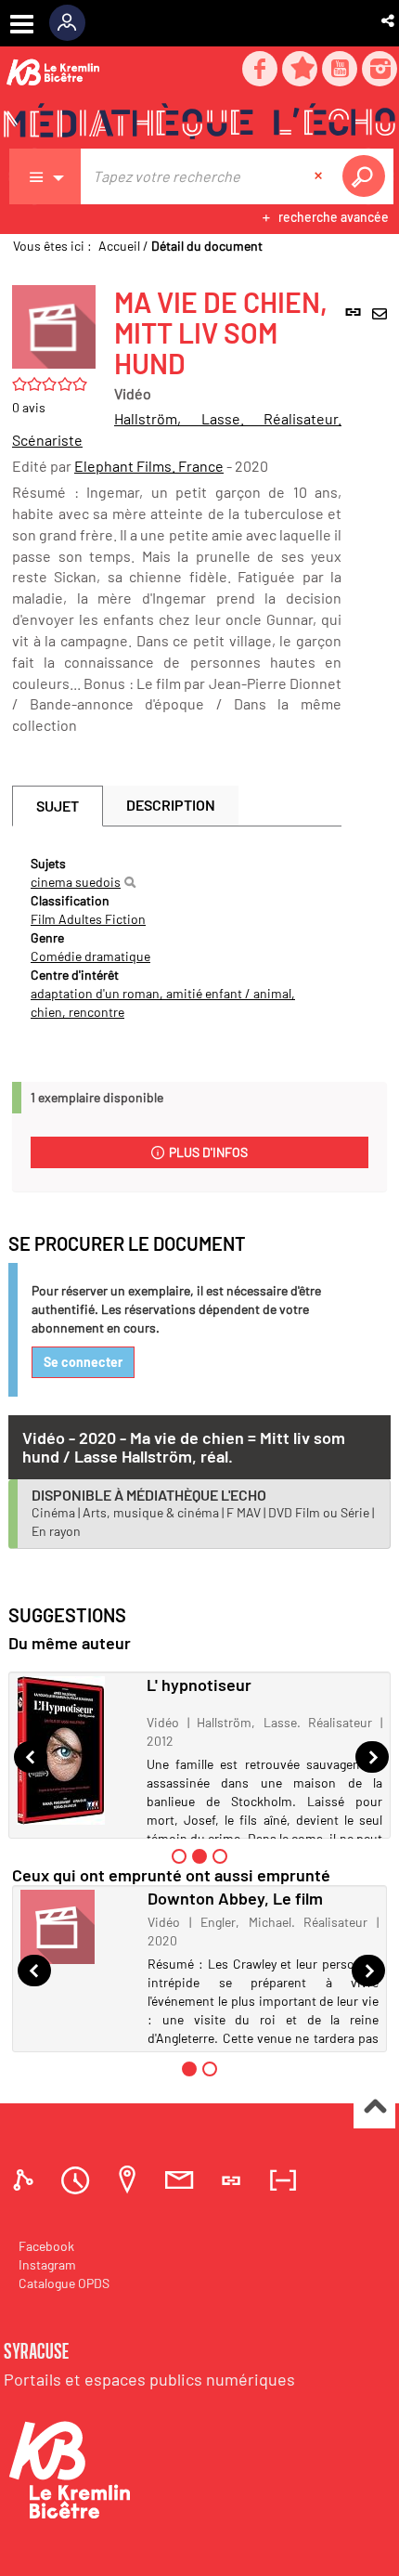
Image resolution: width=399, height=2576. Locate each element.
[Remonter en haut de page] (374, 2108)
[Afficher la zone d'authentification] (74, 23)
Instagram (47, 2264)
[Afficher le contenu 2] (210, 2069)
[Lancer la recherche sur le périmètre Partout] (367, 176)
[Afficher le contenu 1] (179, 1856)
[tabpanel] (177, 938)
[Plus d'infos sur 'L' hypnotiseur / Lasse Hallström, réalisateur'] (75, 1750)
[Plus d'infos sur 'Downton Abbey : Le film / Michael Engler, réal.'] (77, 1927)
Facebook (46, 2246)
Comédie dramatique (90, 956)
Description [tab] (171, 805)
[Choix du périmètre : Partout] (45, 176)
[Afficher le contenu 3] (220, 1856)
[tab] (26, 2180)
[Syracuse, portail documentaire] (199, 122)
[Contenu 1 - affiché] (189, 2069)
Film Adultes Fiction (88, 919)
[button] (389, 20)
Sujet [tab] (58, 806)
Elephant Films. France (149, 466)
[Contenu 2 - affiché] (199, 1856)
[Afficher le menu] (22, 24)
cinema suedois (76, 882)
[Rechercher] (130, 882)
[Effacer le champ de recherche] (320, 176)
